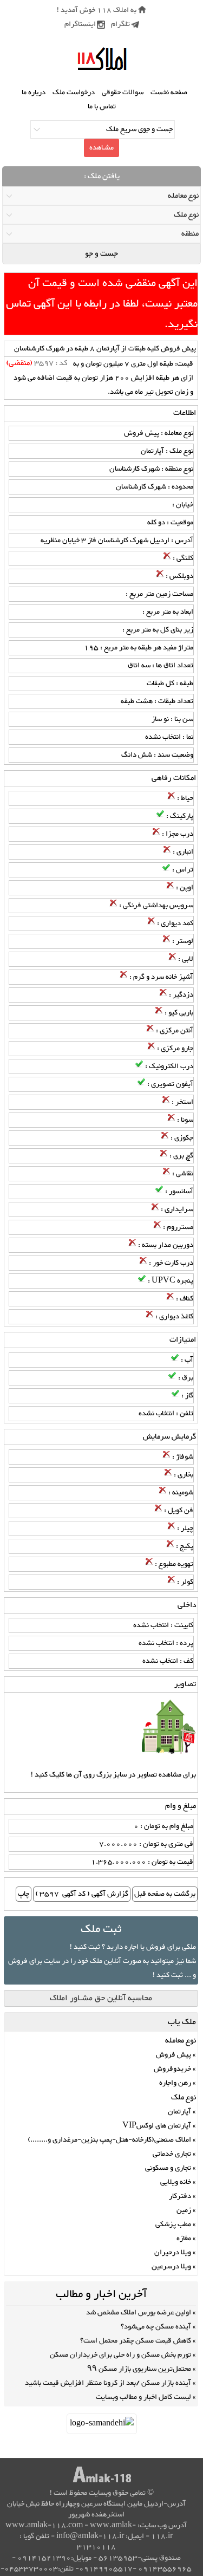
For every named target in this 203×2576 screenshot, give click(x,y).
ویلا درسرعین (171, 2267)
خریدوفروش (172, 2069)
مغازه (184, 2239)
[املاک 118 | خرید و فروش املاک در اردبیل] (102, 59)
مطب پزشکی (173, 2224)
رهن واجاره (175, 2083)
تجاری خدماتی (172, 2154)
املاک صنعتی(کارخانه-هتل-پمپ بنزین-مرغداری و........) (109, 2140)
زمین (184, 2210)
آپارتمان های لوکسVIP (157, 2126)
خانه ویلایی (176, 2182)
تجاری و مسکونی (168, 2168)
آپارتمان (179, 2112)
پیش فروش (173, 2055)
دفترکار (180, 2196)
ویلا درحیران (173, 2253)
